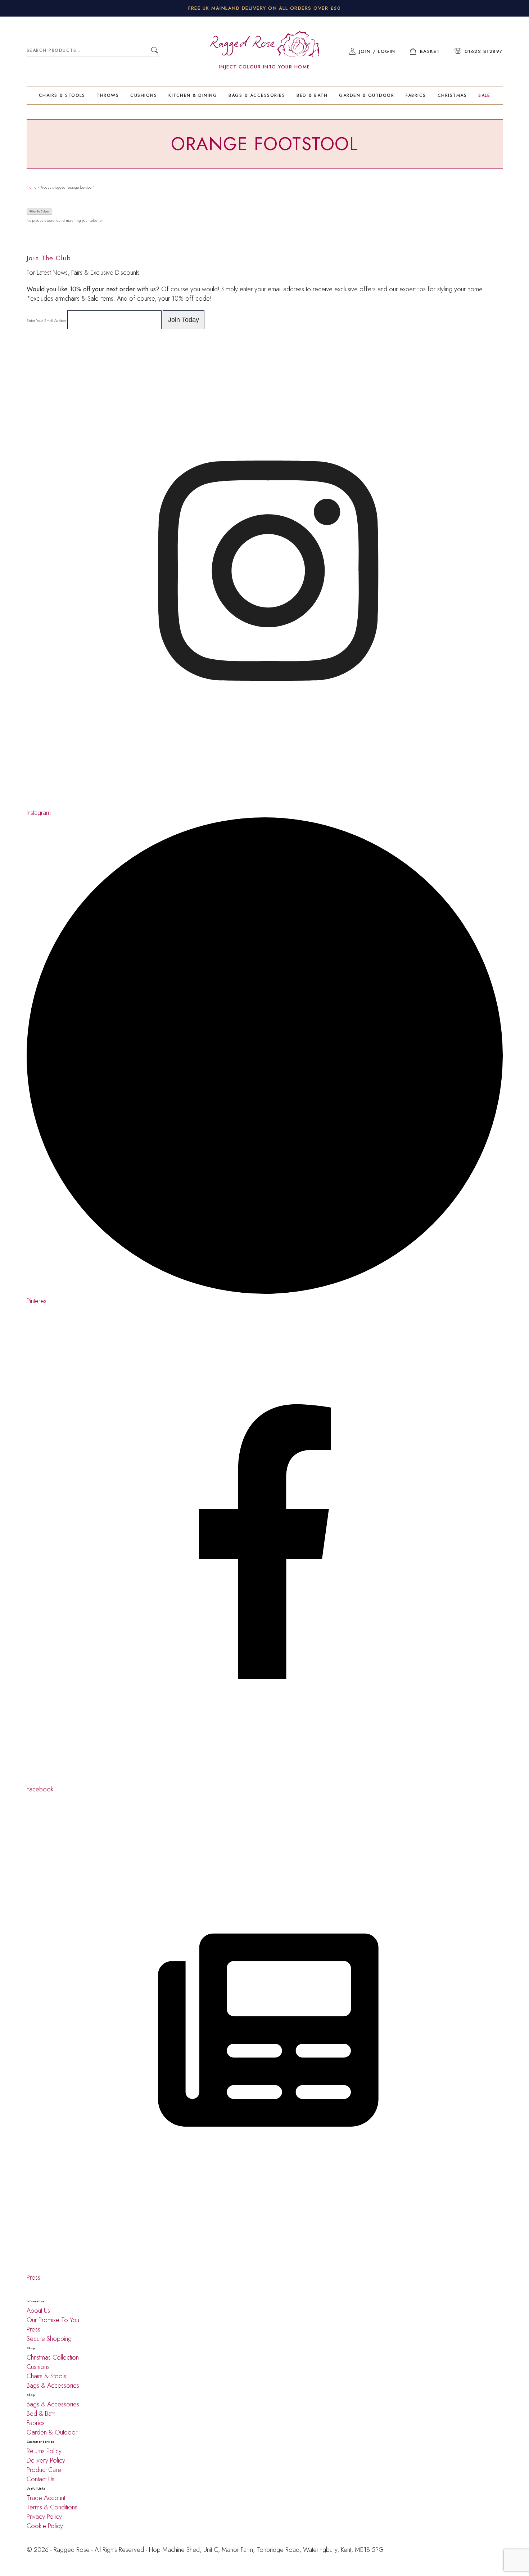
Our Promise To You (53, 2320)
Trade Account (46, 2498)
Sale (484, 95)
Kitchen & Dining (193, 95)
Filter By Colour (39, 212)
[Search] (155, 51)
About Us (38, 2311)
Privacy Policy (44, 2517)
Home (31, 187)
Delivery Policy (47, 2460)
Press (33, 2329)
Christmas (452, 95)
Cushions (144, 95)
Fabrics (416, 95)
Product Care (44, 2470)
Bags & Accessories (257, 95)
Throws (108, 95)
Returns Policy (44, 2451)
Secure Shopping (49, 2339)
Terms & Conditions (52, 2507)
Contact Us (40, 2479)
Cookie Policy (45, 2526)
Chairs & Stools (62, 95)
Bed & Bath (312, 95)
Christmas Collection (53, 2357)
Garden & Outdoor (367, 95)
